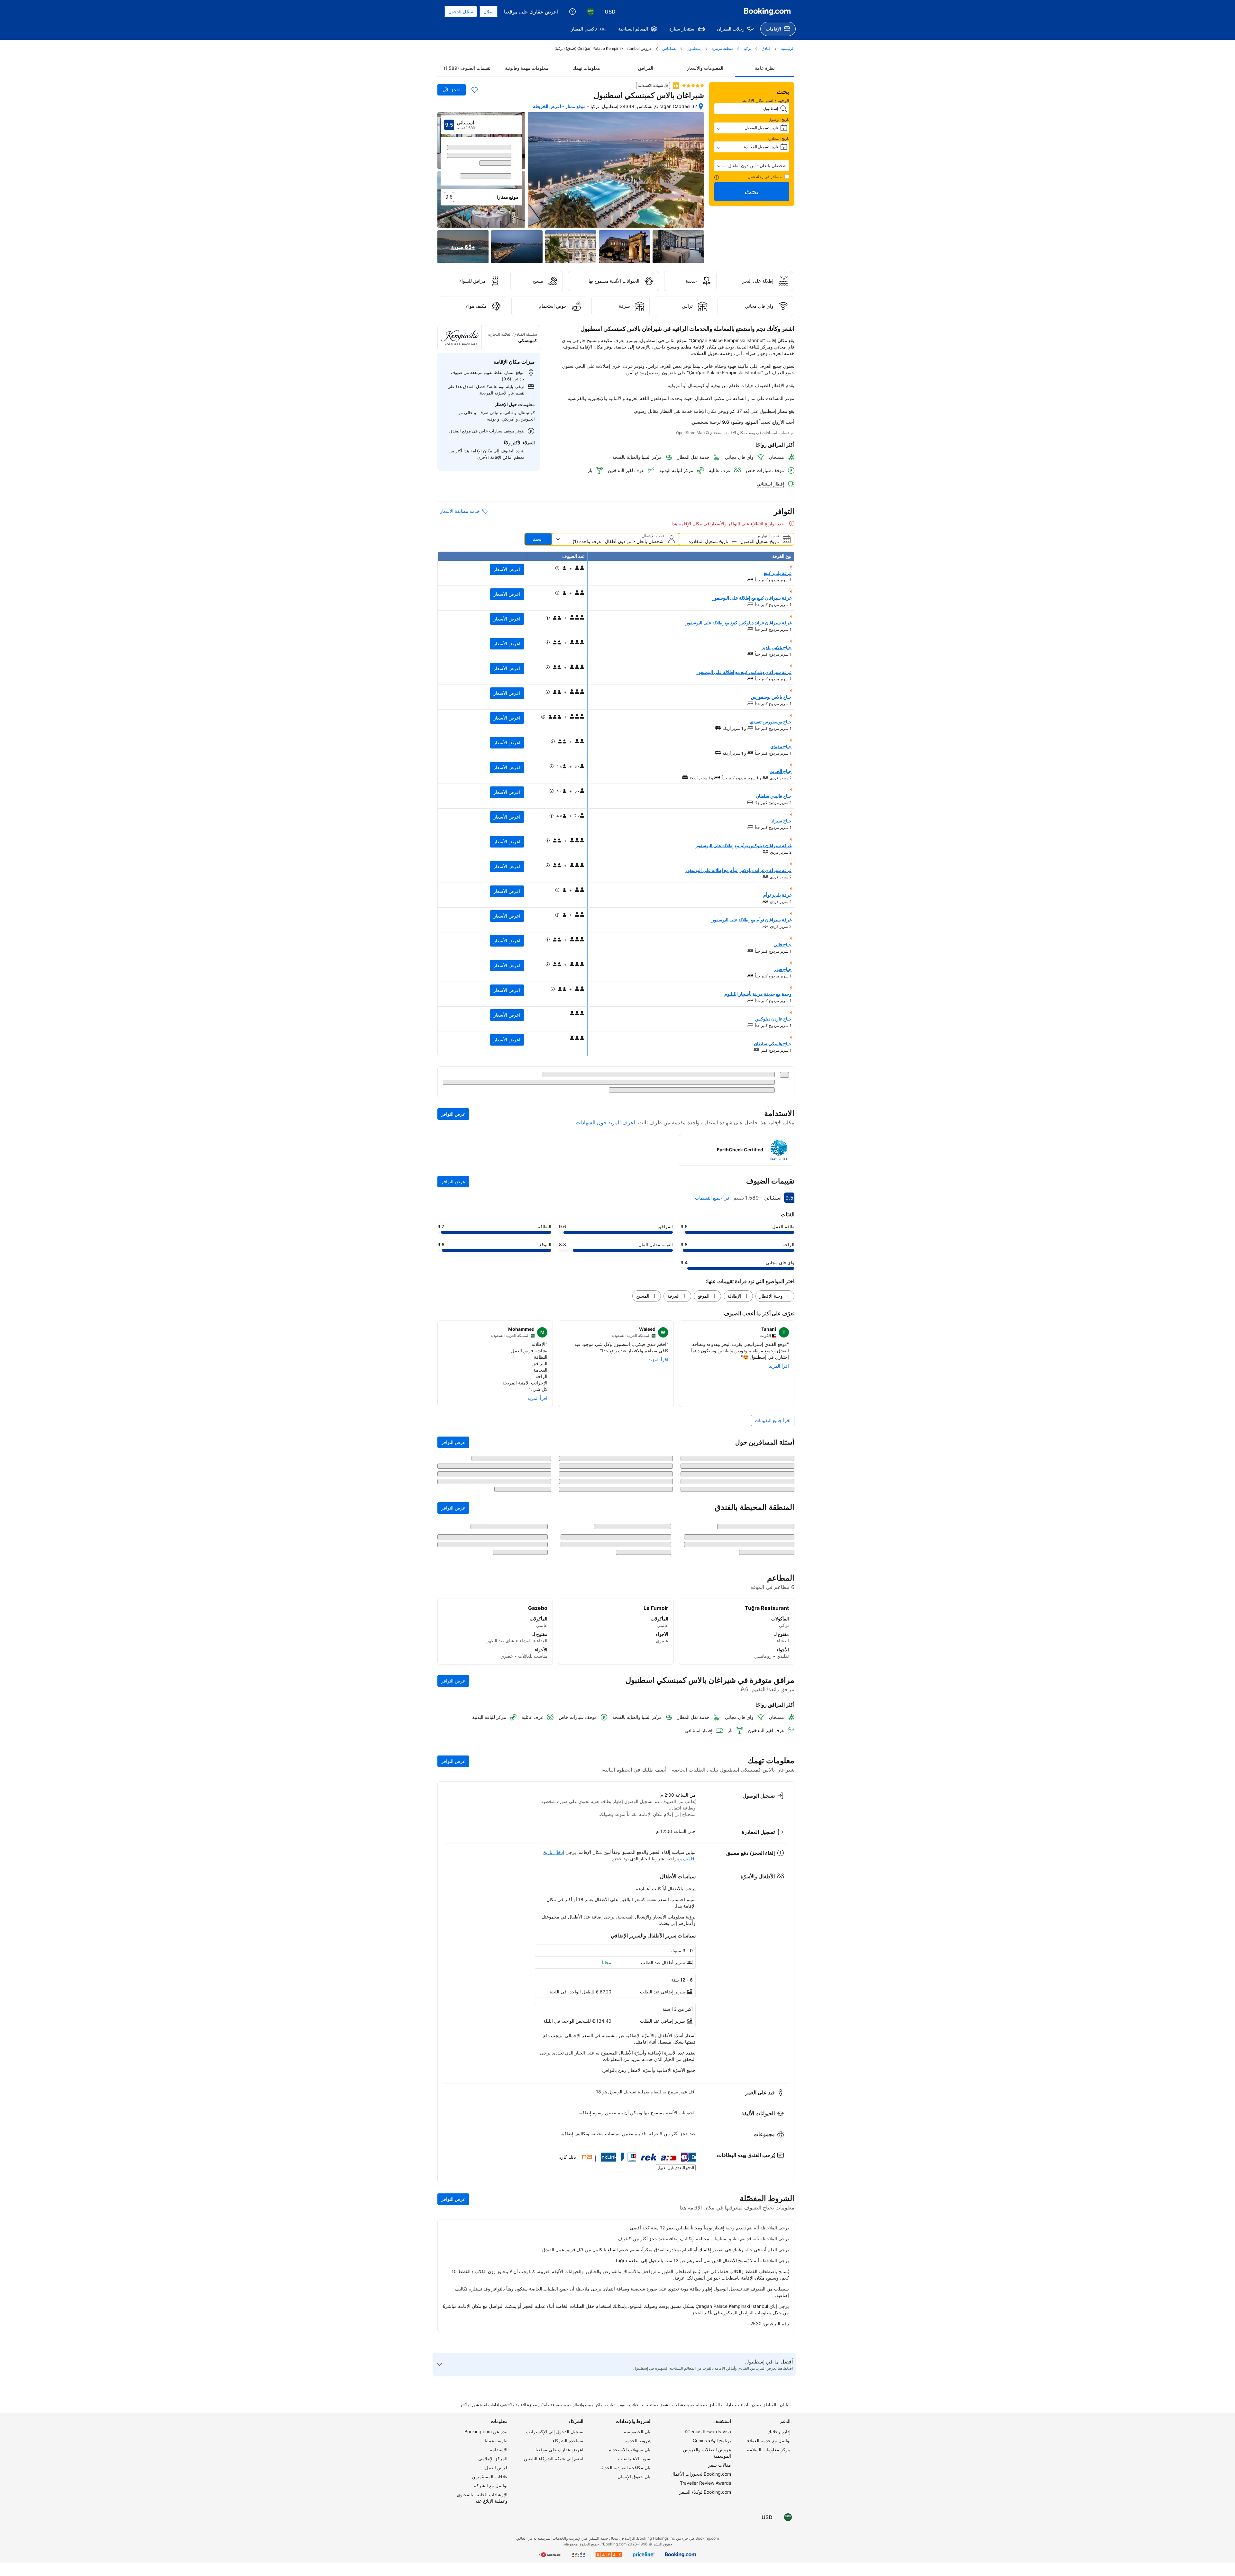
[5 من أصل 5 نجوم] (693, 86)
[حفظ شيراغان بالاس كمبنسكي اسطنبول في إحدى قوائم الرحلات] (475, 90)
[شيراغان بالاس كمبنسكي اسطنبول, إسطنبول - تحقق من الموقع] (701, 106)
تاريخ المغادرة (778, 138)
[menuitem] (778, 29)
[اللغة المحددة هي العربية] (590, 12)
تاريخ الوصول (779, 119)
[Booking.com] (767, 12)
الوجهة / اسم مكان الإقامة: (765, 100)
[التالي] (445, 174)
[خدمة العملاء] (572, 12)
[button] (752, 166)
